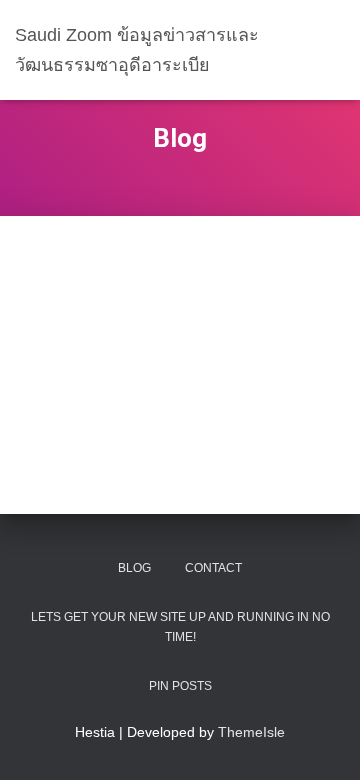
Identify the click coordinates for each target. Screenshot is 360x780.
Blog (134, 568)
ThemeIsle (251, 732)
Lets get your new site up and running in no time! (180, 626)
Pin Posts (180, 686)
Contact (213, 568)
